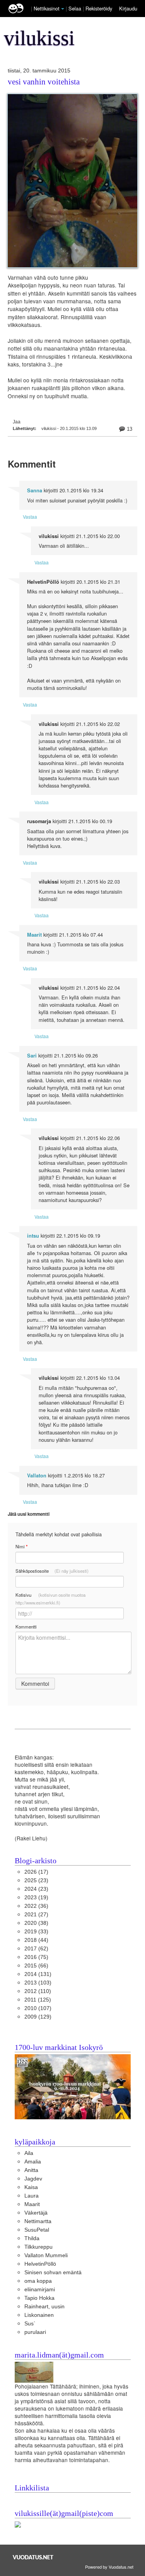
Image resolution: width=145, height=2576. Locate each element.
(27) (36, 1915)
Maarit (34, 935)
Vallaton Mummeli (46, 2255)
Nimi (21, 1547)
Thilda (32, 2238)
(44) (36, 1940)
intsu (33, 1236)
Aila (29, 2153)
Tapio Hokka (39, 2298)
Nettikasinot (47, 8)
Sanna (35, 490)
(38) (36, 1923)
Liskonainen (39, 2315)
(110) (38, 1991)
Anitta (31, 2170)
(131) (38, 1974)
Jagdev (33, 2179)
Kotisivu (50, 1599)
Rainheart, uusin (44, 2307)
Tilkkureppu (38, 2247)
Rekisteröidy (99, 8)
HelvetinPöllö (40, 2264)
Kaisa (31, 2187)
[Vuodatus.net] (33, 2557)
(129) (38, 2017)
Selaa (76, 8)
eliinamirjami (40, 2290)
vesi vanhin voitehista (44, 82)
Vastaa (30, 517)
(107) (38, 2008)
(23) (36, 1880)
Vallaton (37, 1475)
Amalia (33, 2162)
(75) (36, 1957)
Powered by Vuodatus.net (109, 2567)
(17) (36, 1872)
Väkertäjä (36, 2213)
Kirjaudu (128, 8)
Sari (32, 1056)
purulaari (35, 2332)
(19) (36, 1898)
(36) (36, 1906)
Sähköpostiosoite (52, 1571)
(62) (36, 1949)
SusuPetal (37, 2230)
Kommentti (26, 1627)
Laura (32, 2196)
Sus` (30, 2324)
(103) (38, 1983)
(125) (38, 2000)
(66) (36, 1966)
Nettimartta (38, 2221)
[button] (63, 9)
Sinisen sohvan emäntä (53, 2272)
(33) (36, 1932)
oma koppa (38, 2281)
